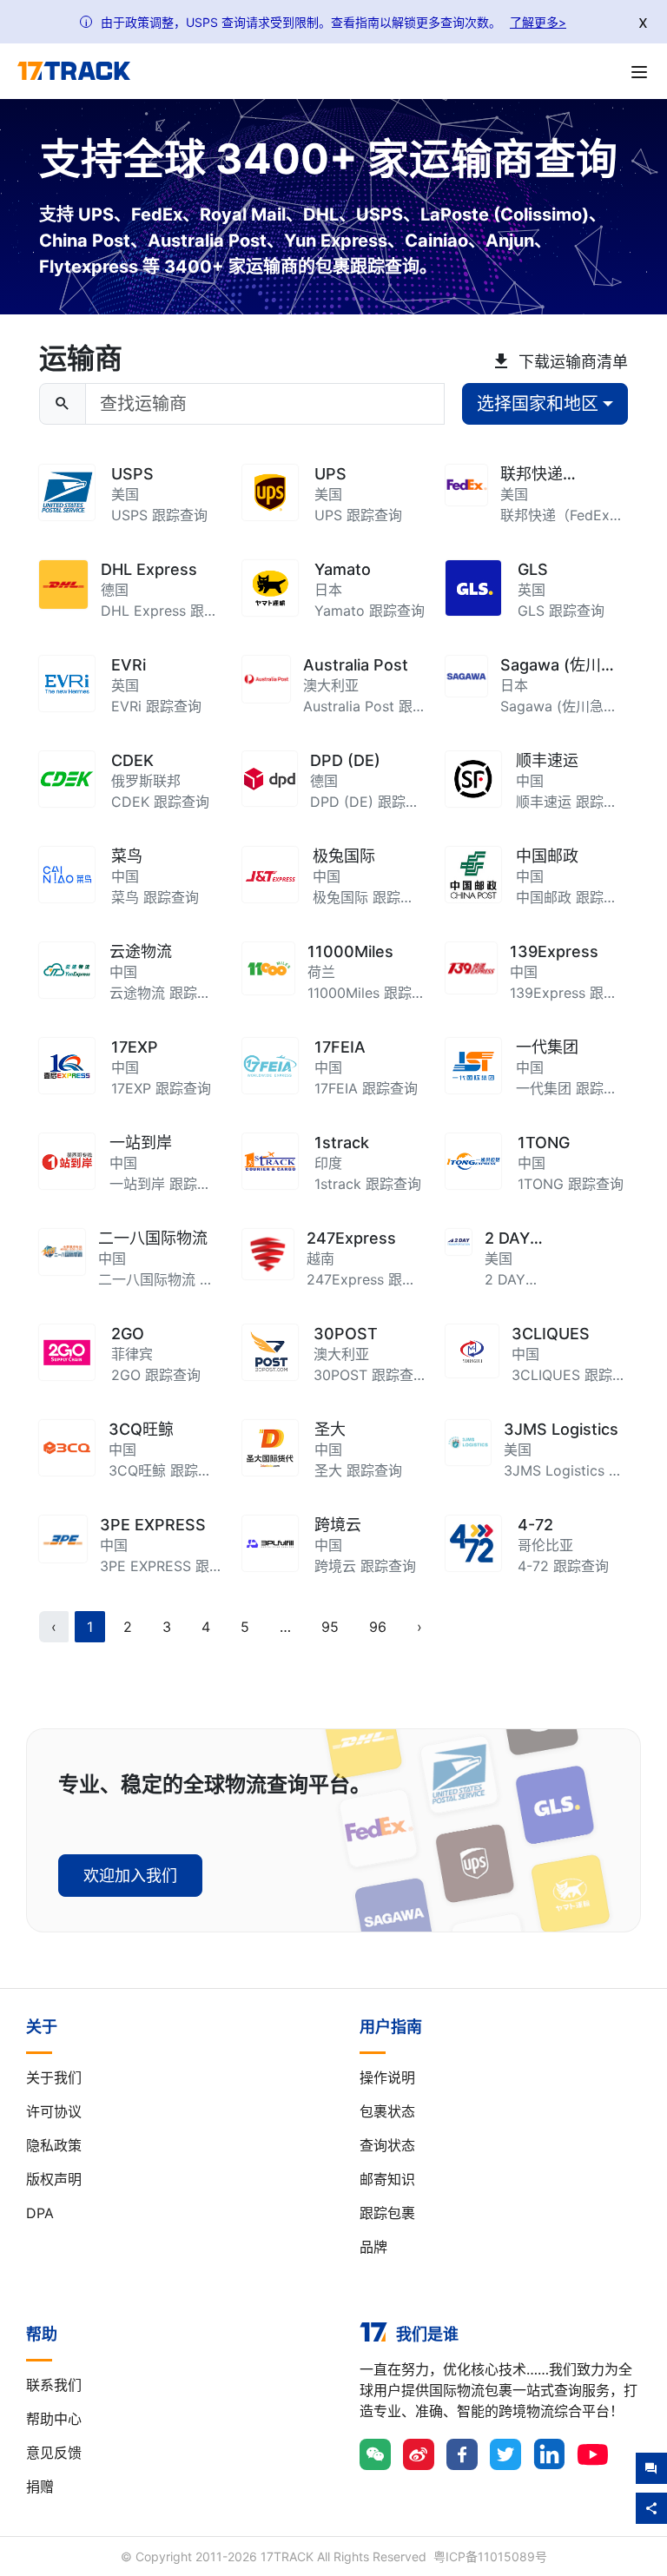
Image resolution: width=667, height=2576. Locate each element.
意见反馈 (54, 2453)
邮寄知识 (387, 2179)
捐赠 (40, 2487)
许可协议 (54, 2111)
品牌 (373, 2247)
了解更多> (538, 22)
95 (330, 1627)
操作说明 (387, 2077)
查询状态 (387, 2145)
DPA (40, 2213)
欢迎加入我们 (130, 1876)
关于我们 (54, 2077)
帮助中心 (54, 2419)
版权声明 (54, 2179)
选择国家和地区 (538, 404)
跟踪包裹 (387, 2213)
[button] (285, 1627)
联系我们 (54, 2385)
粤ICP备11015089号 (490, 2556)
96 (378, 1627)
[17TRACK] (74, 71)
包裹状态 (387, 2111)
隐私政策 (54, 2145)
